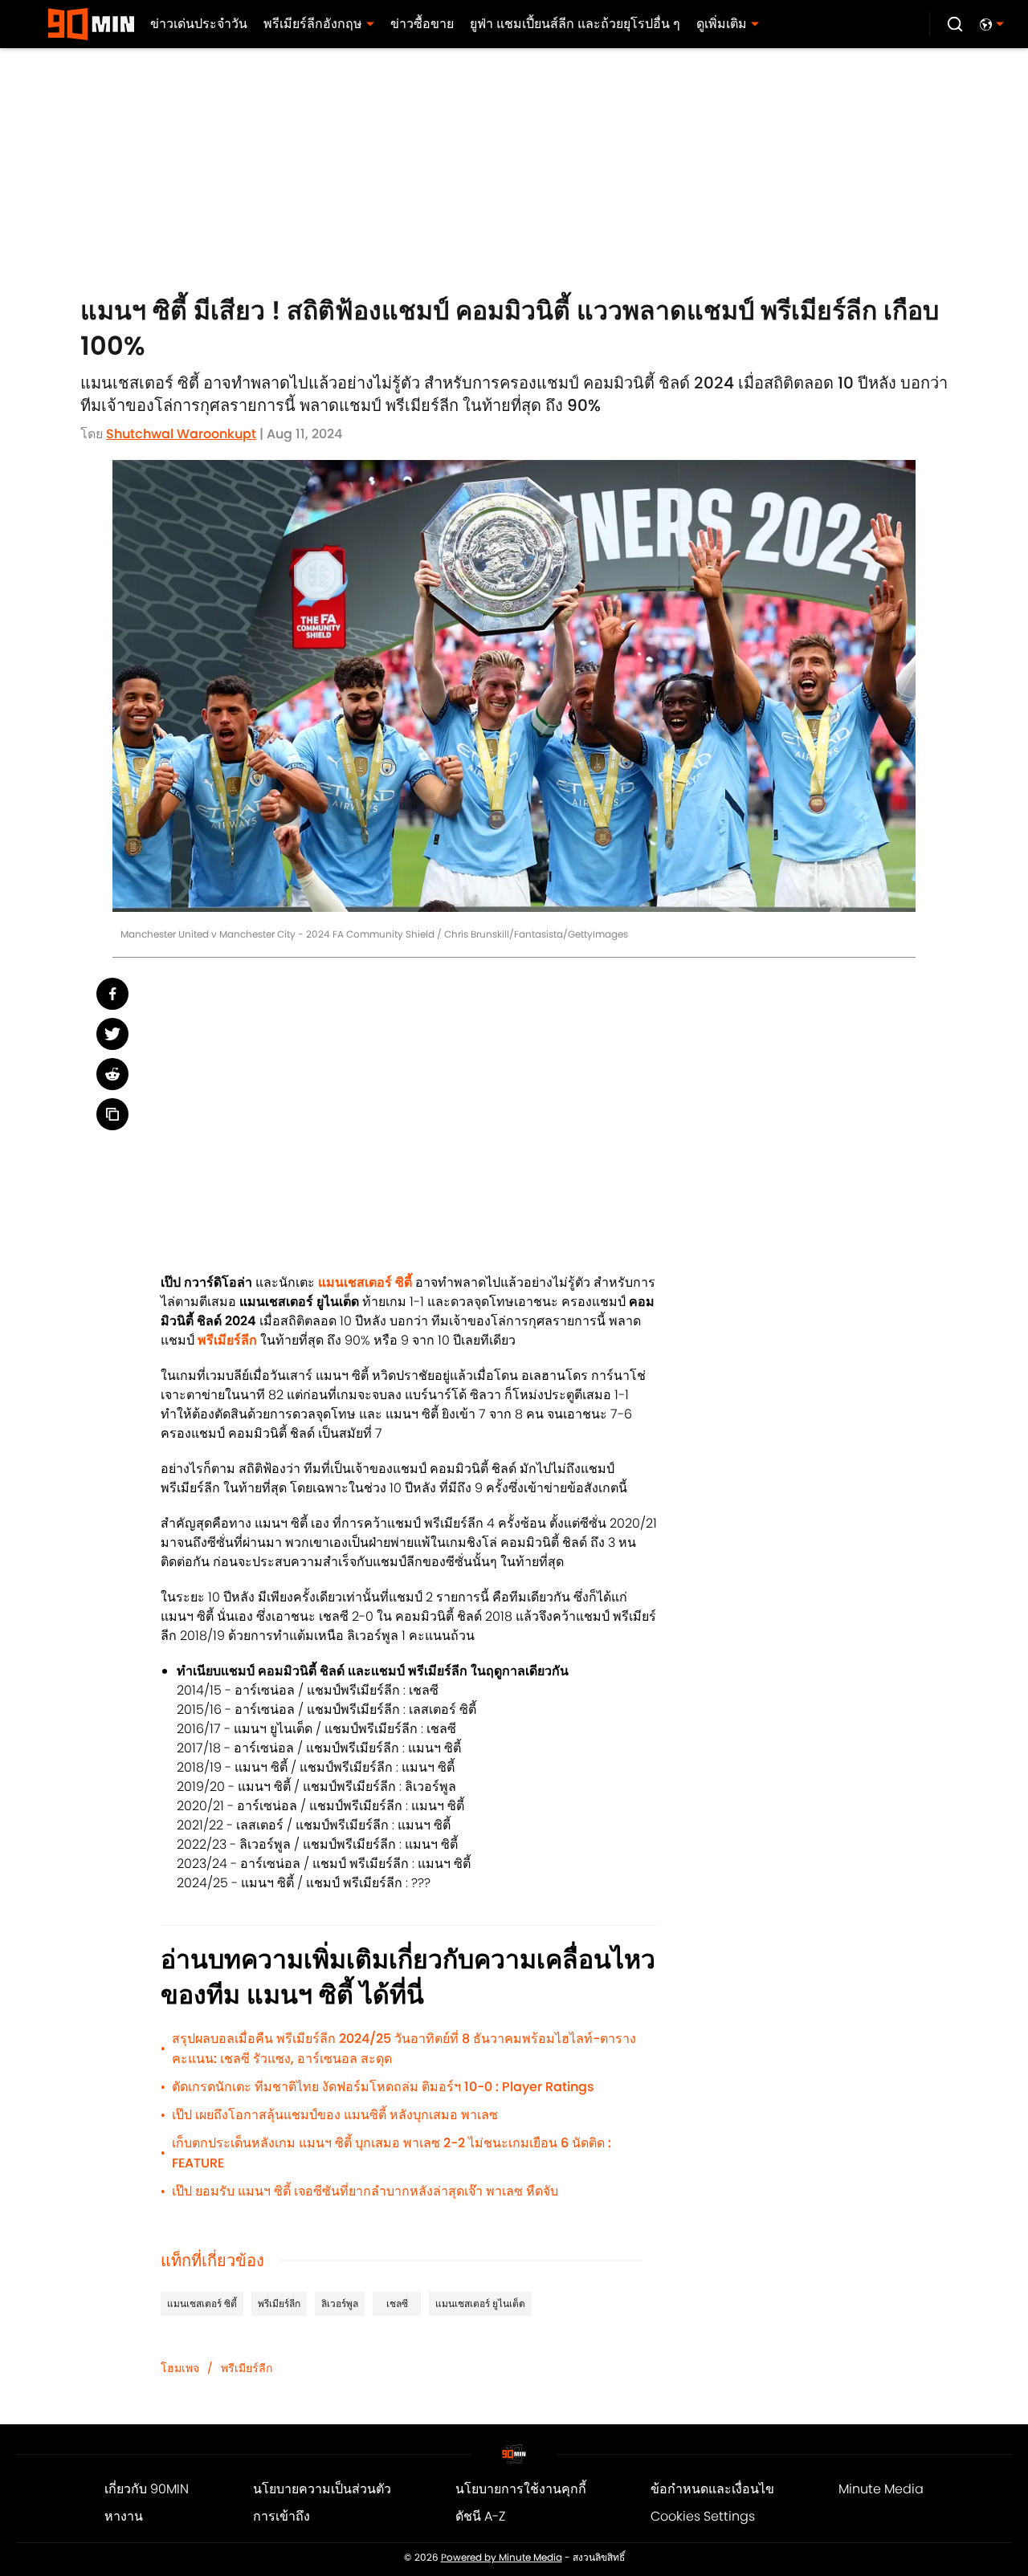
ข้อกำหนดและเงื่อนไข (712, 2489)
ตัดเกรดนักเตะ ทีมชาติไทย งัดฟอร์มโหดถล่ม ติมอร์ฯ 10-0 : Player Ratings (383, 2087)
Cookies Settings (703, 2516)
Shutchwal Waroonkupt (181, 434)
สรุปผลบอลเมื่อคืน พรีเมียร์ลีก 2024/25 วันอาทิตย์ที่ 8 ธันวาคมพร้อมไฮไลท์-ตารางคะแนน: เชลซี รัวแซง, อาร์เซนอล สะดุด (404, 2049)
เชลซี (397, 2303)
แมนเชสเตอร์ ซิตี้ (202, 2303)
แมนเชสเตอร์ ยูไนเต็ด (480, 2303)
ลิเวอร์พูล (340, 2303)
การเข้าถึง (281, 2516)
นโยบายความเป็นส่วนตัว (322, 2489)
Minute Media (881, 2489)
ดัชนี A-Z (480, 2516)
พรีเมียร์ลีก (279, 2303)
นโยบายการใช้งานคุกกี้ (521, 2489)
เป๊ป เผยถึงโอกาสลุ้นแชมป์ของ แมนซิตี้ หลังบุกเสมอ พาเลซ (335, 2115)
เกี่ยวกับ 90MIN (147, 2489)
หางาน (124, 2516)
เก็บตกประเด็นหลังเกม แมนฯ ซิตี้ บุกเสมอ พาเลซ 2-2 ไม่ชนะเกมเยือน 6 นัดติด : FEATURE (392, 2153)
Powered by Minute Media (502, 2558)
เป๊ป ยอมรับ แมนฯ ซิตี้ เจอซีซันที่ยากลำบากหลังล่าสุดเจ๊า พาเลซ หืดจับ (365, 2191)
